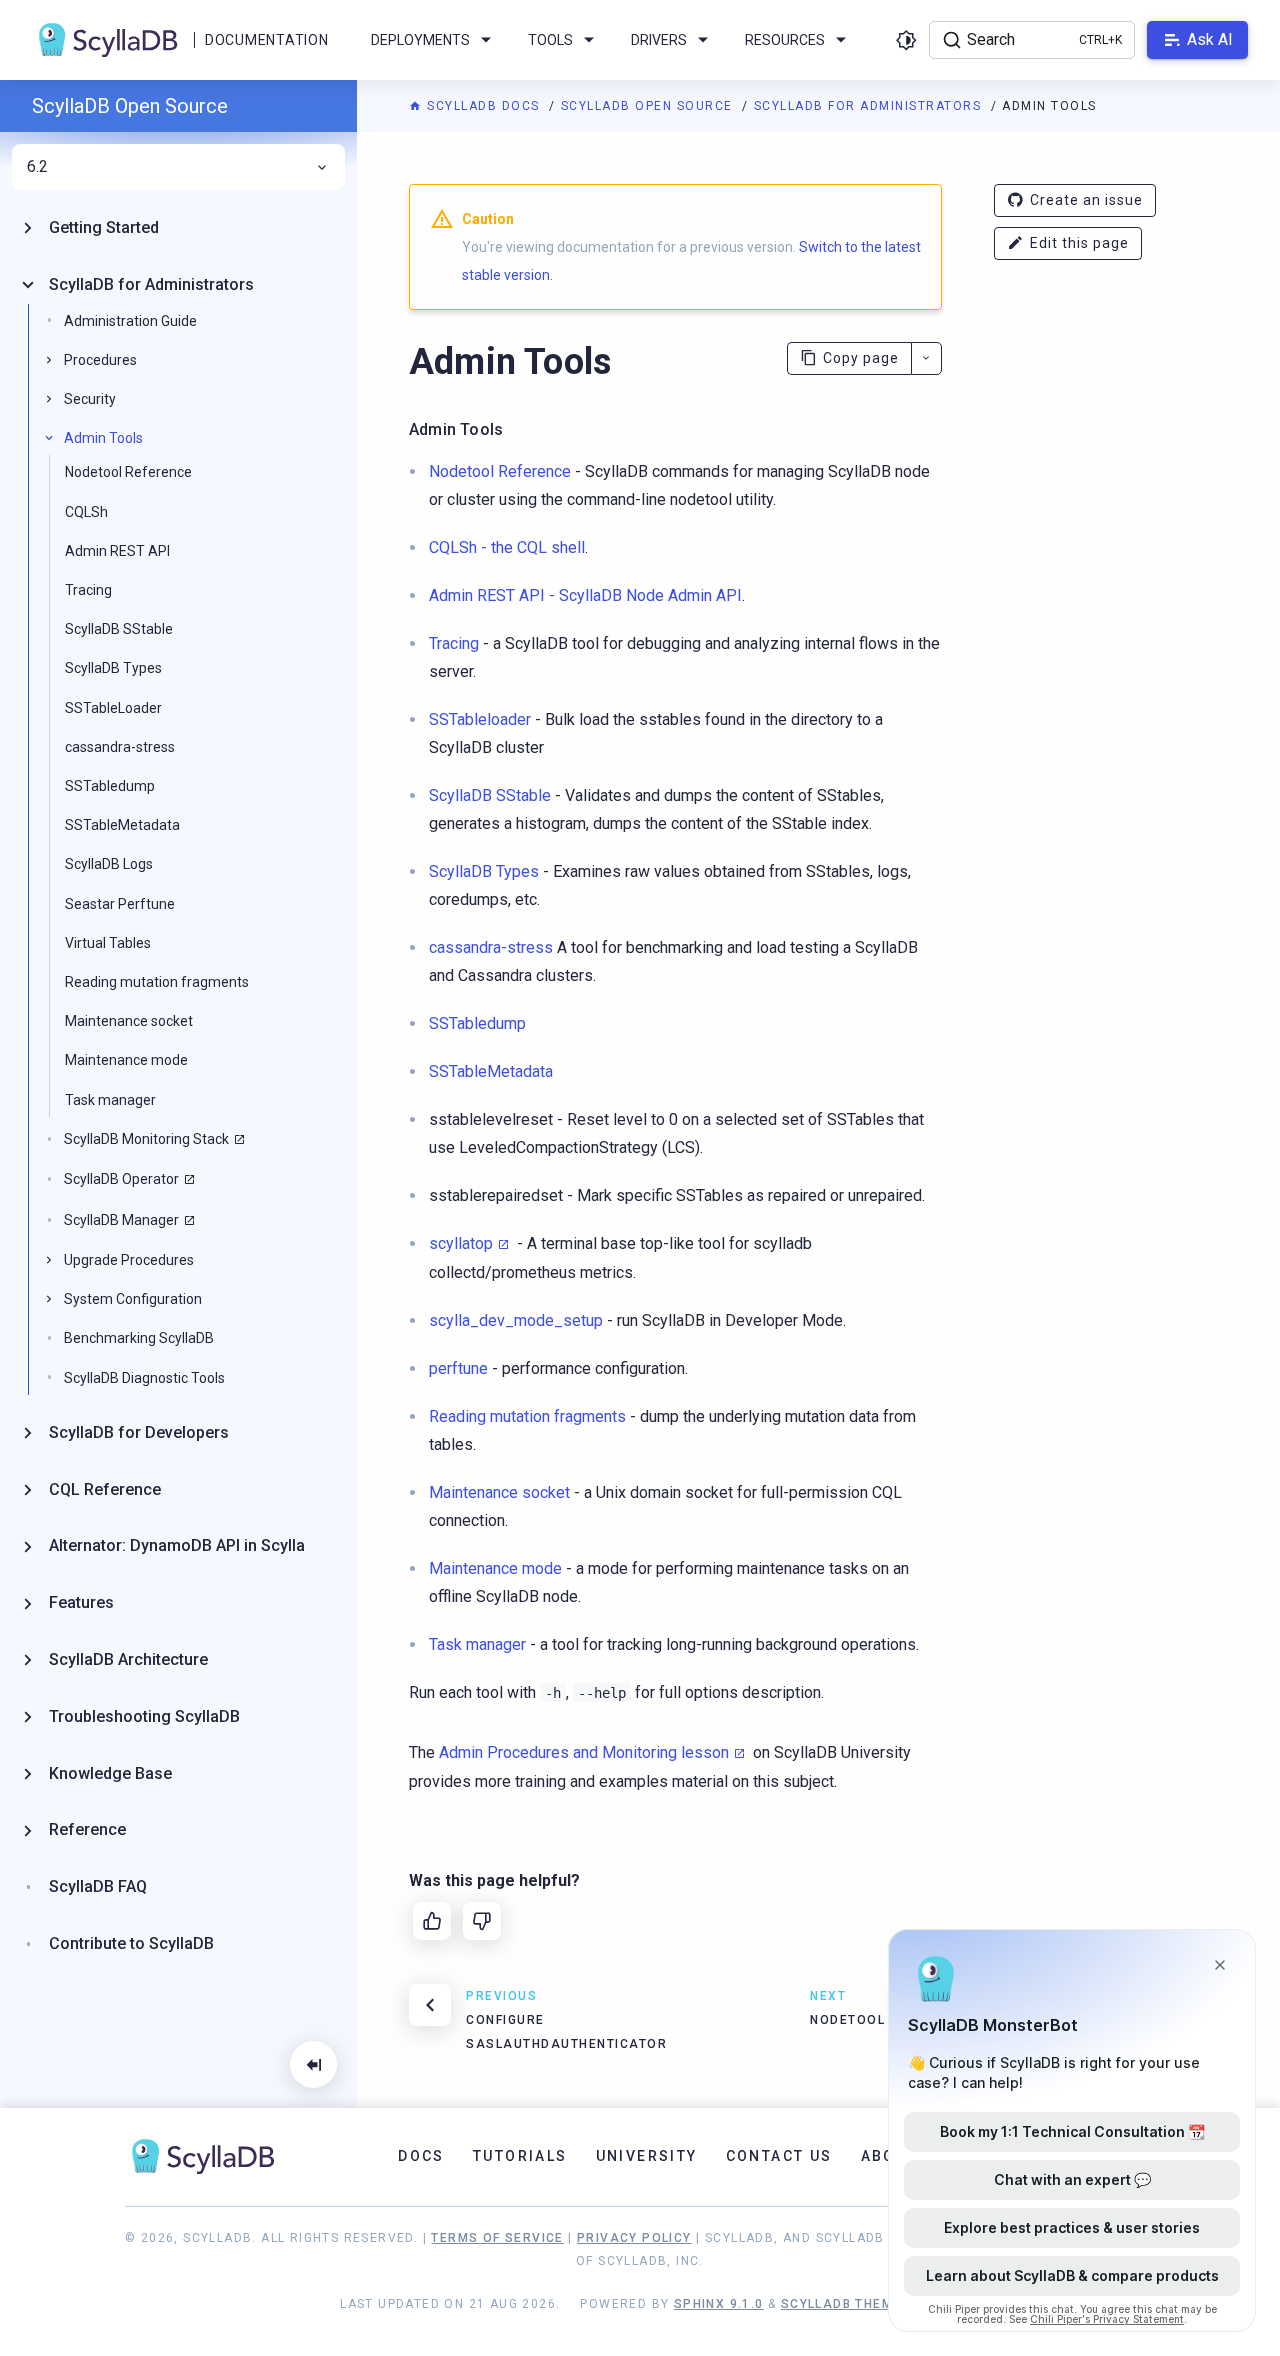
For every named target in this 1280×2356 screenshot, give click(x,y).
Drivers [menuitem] (659, 40)
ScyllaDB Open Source (649, 106)
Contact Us (779, 2156)
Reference (87, 1829)
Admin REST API (117, 551)
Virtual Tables (108, 943)
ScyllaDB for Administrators (870, 106)
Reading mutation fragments (157, 982)
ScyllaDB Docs (483, 106)
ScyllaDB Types (113, 668)
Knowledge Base (110, 1773)
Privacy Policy (634, 2238)
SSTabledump (110, 786)
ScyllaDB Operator (121, 1179)
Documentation (266, 40)
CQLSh (86, 512)
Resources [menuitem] (785, 40)
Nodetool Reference (128, 472)
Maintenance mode (126, 1060)
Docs (421, 2156)
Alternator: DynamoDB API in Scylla (177, 1545)
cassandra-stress (120, 747)
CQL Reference (105, 1489)
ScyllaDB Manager (121, 1220)
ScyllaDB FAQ (98, 1886)
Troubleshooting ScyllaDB (144, 1716)
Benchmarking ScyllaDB (139, 1338)
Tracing (88, 590)
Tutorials (520, 2156)
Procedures (100, 360)
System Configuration (133, 1299)
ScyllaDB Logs (109, 864)
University (647, 2156)
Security (90, 399)
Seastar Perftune (120, 904)
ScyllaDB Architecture (128, 1659)
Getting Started (104, 227)
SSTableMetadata (122, 825)
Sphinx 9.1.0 (719, 2304)
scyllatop (461, 1243)
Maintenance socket (129, 1021)
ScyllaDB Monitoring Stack (146, 1139)
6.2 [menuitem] (37, 167)
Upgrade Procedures (129, 1260)
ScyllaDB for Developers (139, 1432)
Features (81, 1602)
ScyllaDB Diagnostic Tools (144, 1378)
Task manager (110, 1100)
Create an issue (1086, 200)
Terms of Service (497, 2238)
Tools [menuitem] (550, 40)
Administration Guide (130, 321)
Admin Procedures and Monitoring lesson (584, 1752)
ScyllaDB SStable (119, 629)
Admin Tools (103, 438)
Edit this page (1079, 243)
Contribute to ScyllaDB (131, 1943)
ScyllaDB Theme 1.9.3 (860, 2304)
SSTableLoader (113, 708)
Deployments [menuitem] (420, 40)
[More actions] (926, 358)
